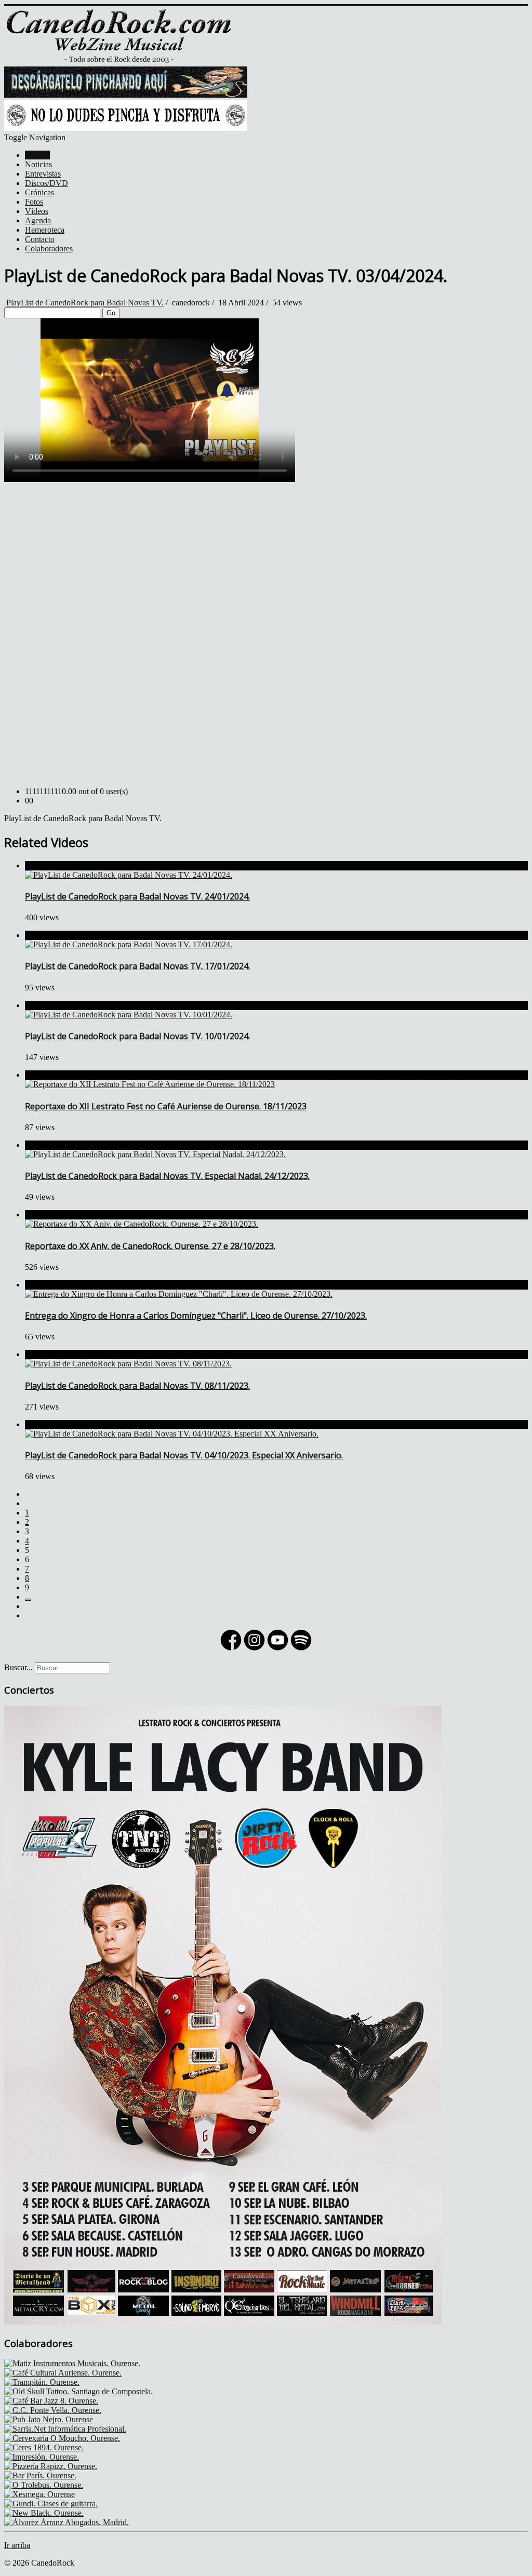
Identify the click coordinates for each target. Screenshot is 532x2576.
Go (111, 313)
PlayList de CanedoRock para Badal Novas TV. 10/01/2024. (137, 1036)
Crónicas (39, 192)
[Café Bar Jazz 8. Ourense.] (51, 2401)
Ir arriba (17, 2545)
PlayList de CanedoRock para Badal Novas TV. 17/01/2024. (137, 966)
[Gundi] (51, 2504)
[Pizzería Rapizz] (51, 2466)
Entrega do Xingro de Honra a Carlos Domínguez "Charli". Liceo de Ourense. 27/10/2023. (196, 1316)
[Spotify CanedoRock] (301, 1649)
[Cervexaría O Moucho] (62, 2438)
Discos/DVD (46, 183)
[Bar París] (40, 2476)
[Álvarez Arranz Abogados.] (66, 2522)
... (28, 1597)
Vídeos (37, 211)
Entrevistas (43, 174)
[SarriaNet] (65, 2429)
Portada (37, 155)
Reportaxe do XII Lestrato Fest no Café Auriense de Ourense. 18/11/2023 (166, 1106)
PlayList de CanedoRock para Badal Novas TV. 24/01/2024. (137, 896)
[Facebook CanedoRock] (231, 1649)
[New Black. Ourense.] (44, 2513)
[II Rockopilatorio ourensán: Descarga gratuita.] (126, 95)
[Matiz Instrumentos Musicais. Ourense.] (72, 2363)
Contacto (40, 239)
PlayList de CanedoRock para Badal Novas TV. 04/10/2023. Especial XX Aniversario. (184, 1455)
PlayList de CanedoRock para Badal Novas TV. (85, 303)
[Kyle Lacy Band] (223, 2322)
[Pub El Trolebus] (44, 2485)
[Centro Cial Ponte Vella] (53, 2410)
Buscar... (18, 1667)
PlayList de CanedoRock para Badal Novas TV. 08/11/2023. (137, 1386)
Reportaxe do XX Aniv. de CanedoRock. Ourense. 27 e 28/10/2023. (150, 1246)
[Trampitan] (42, 2382)
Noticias (38, 164)
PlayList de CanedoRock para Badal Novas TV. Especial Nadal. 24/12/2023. (167, 1176)
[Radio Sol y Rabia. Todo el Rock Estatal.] (126, 128)
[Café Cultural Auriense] (63, 2373)
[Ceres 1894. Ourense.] (44, 2447)
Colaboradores (49, 249)
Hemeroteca (45, 230)
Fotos (34, 202)
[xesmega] (39, 2494)
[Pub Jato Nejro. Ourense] (49, 2419)
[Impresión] (42, 2457)
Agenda (38, 220)
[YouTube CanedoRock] (278, 1649)
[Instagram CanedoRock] (254, 1649)
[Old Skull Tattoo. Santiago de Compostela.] (78, 2391)
